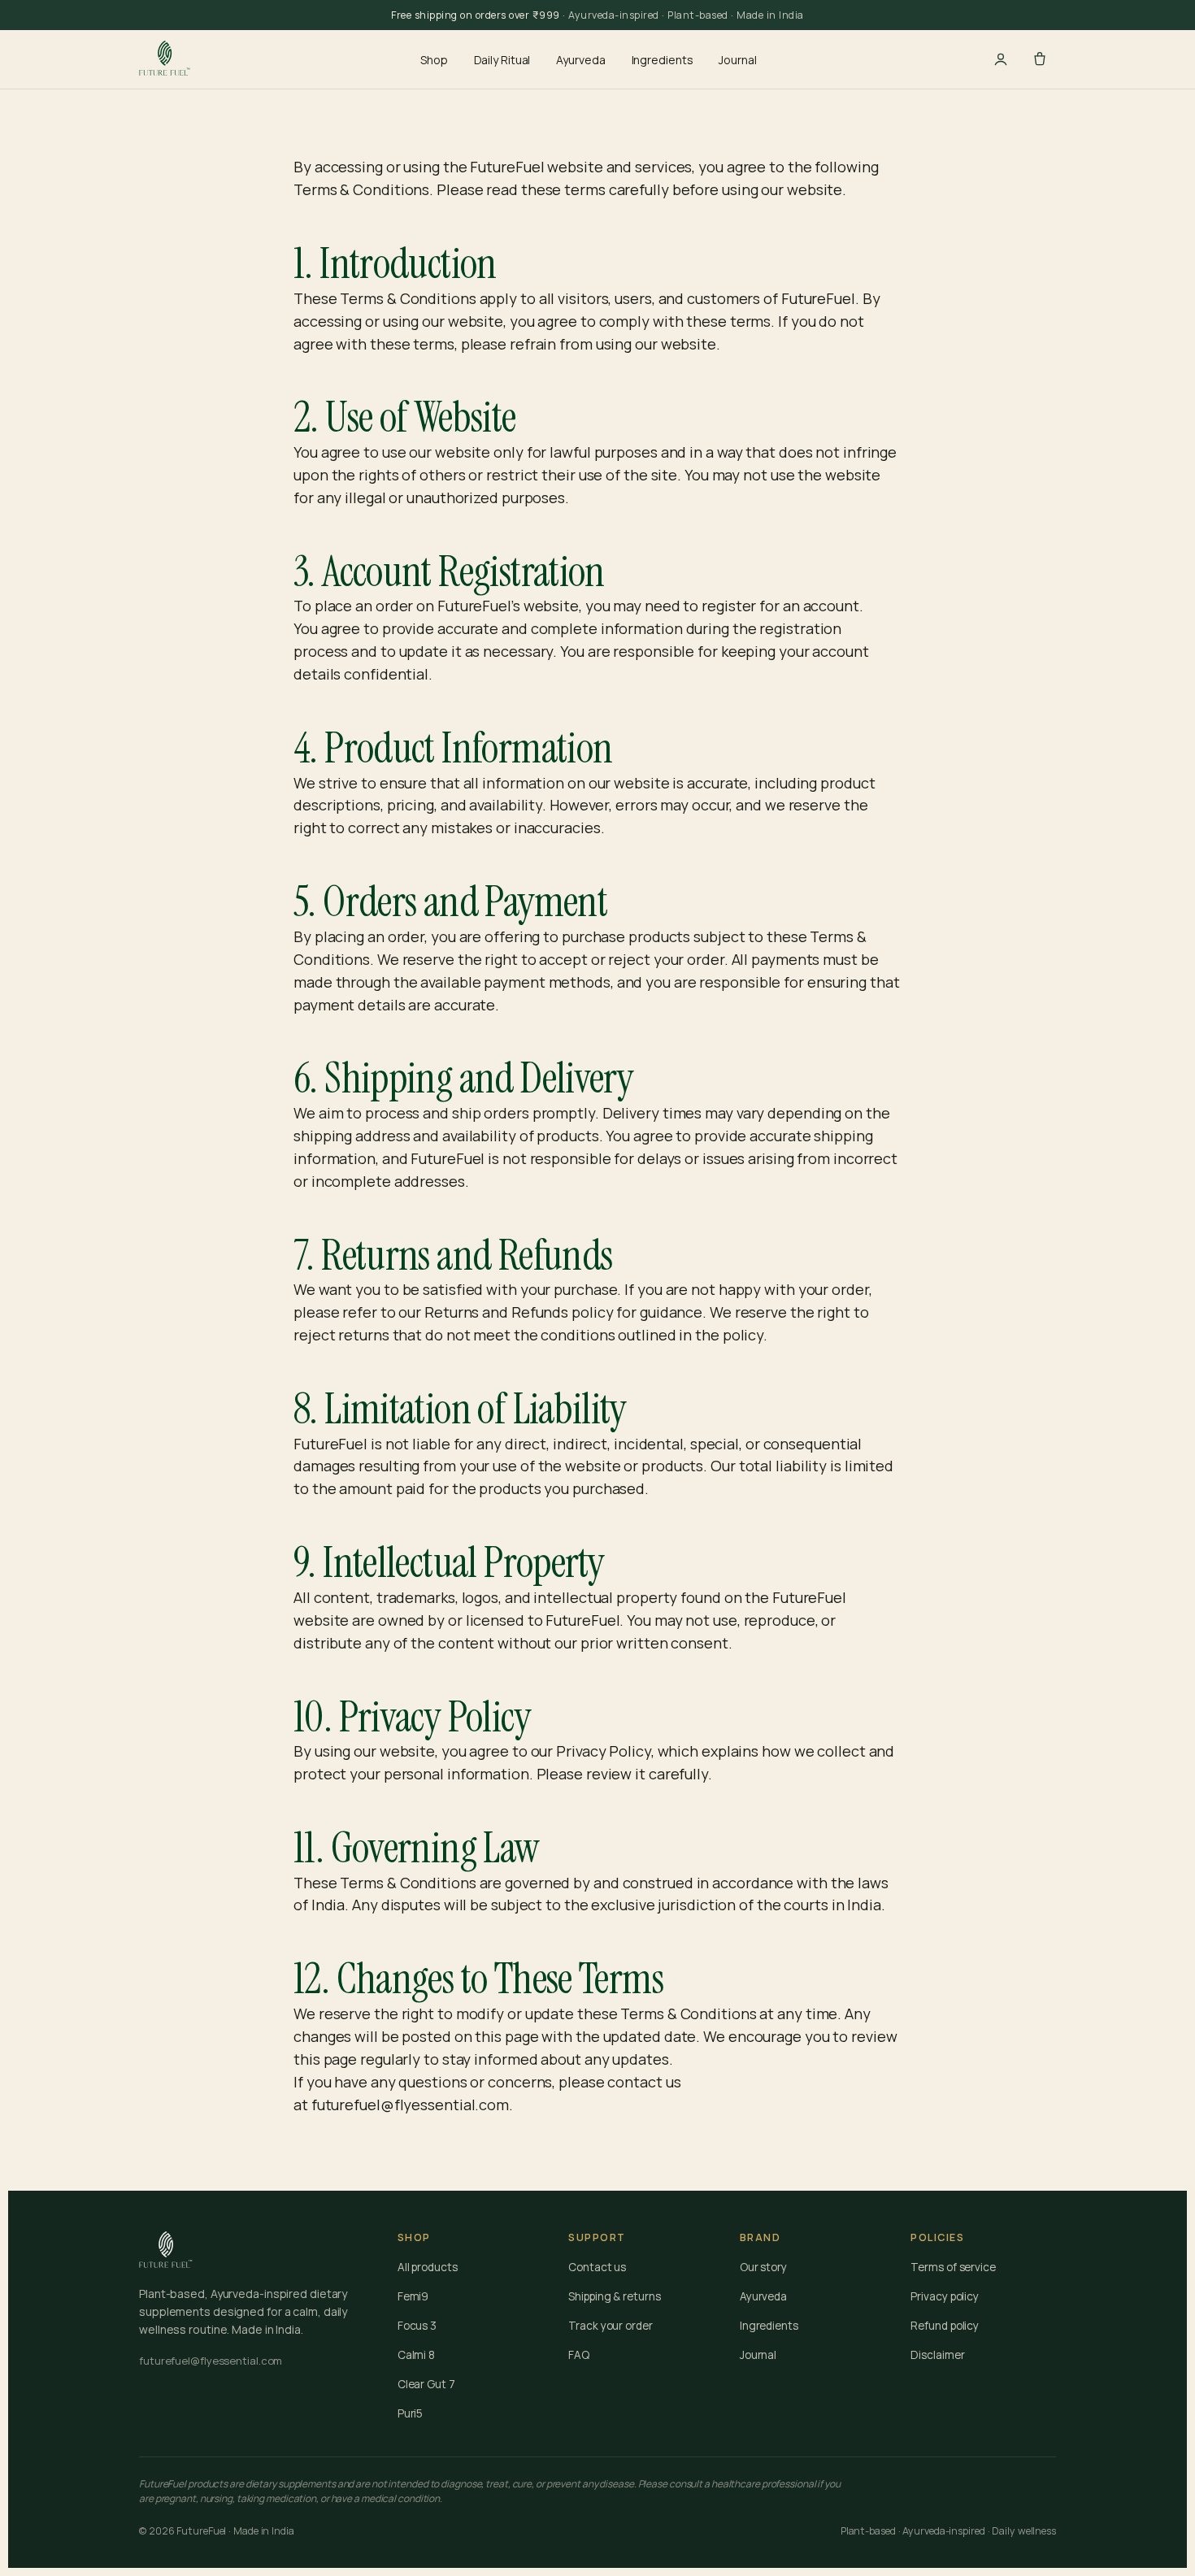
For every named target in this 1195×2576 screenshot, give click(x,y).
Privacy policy (945, 2296)
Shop (434, 60)
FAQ (579, 2355)
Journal (737, 60)
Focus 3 (417, 2326)
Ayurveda (580, 60)
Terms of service (953, 2267)
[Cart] (1040, 59)
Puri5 (411, 2413)
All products (428, 2267)
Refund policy (945, 2326)
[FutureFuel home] (166, 59)
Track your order (610, 2326)
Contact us (597, 2267)
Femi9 (413, 2296)
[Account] (1001, 59)
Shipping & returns (614, 2296)
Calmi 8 (416, 2355)
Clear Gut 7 (426, 2384)
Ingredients (663, 60)
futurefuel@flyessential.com (410, 2105)
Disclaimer (937, 2355)
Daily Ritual (502, 60)
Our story (763, 2267)
